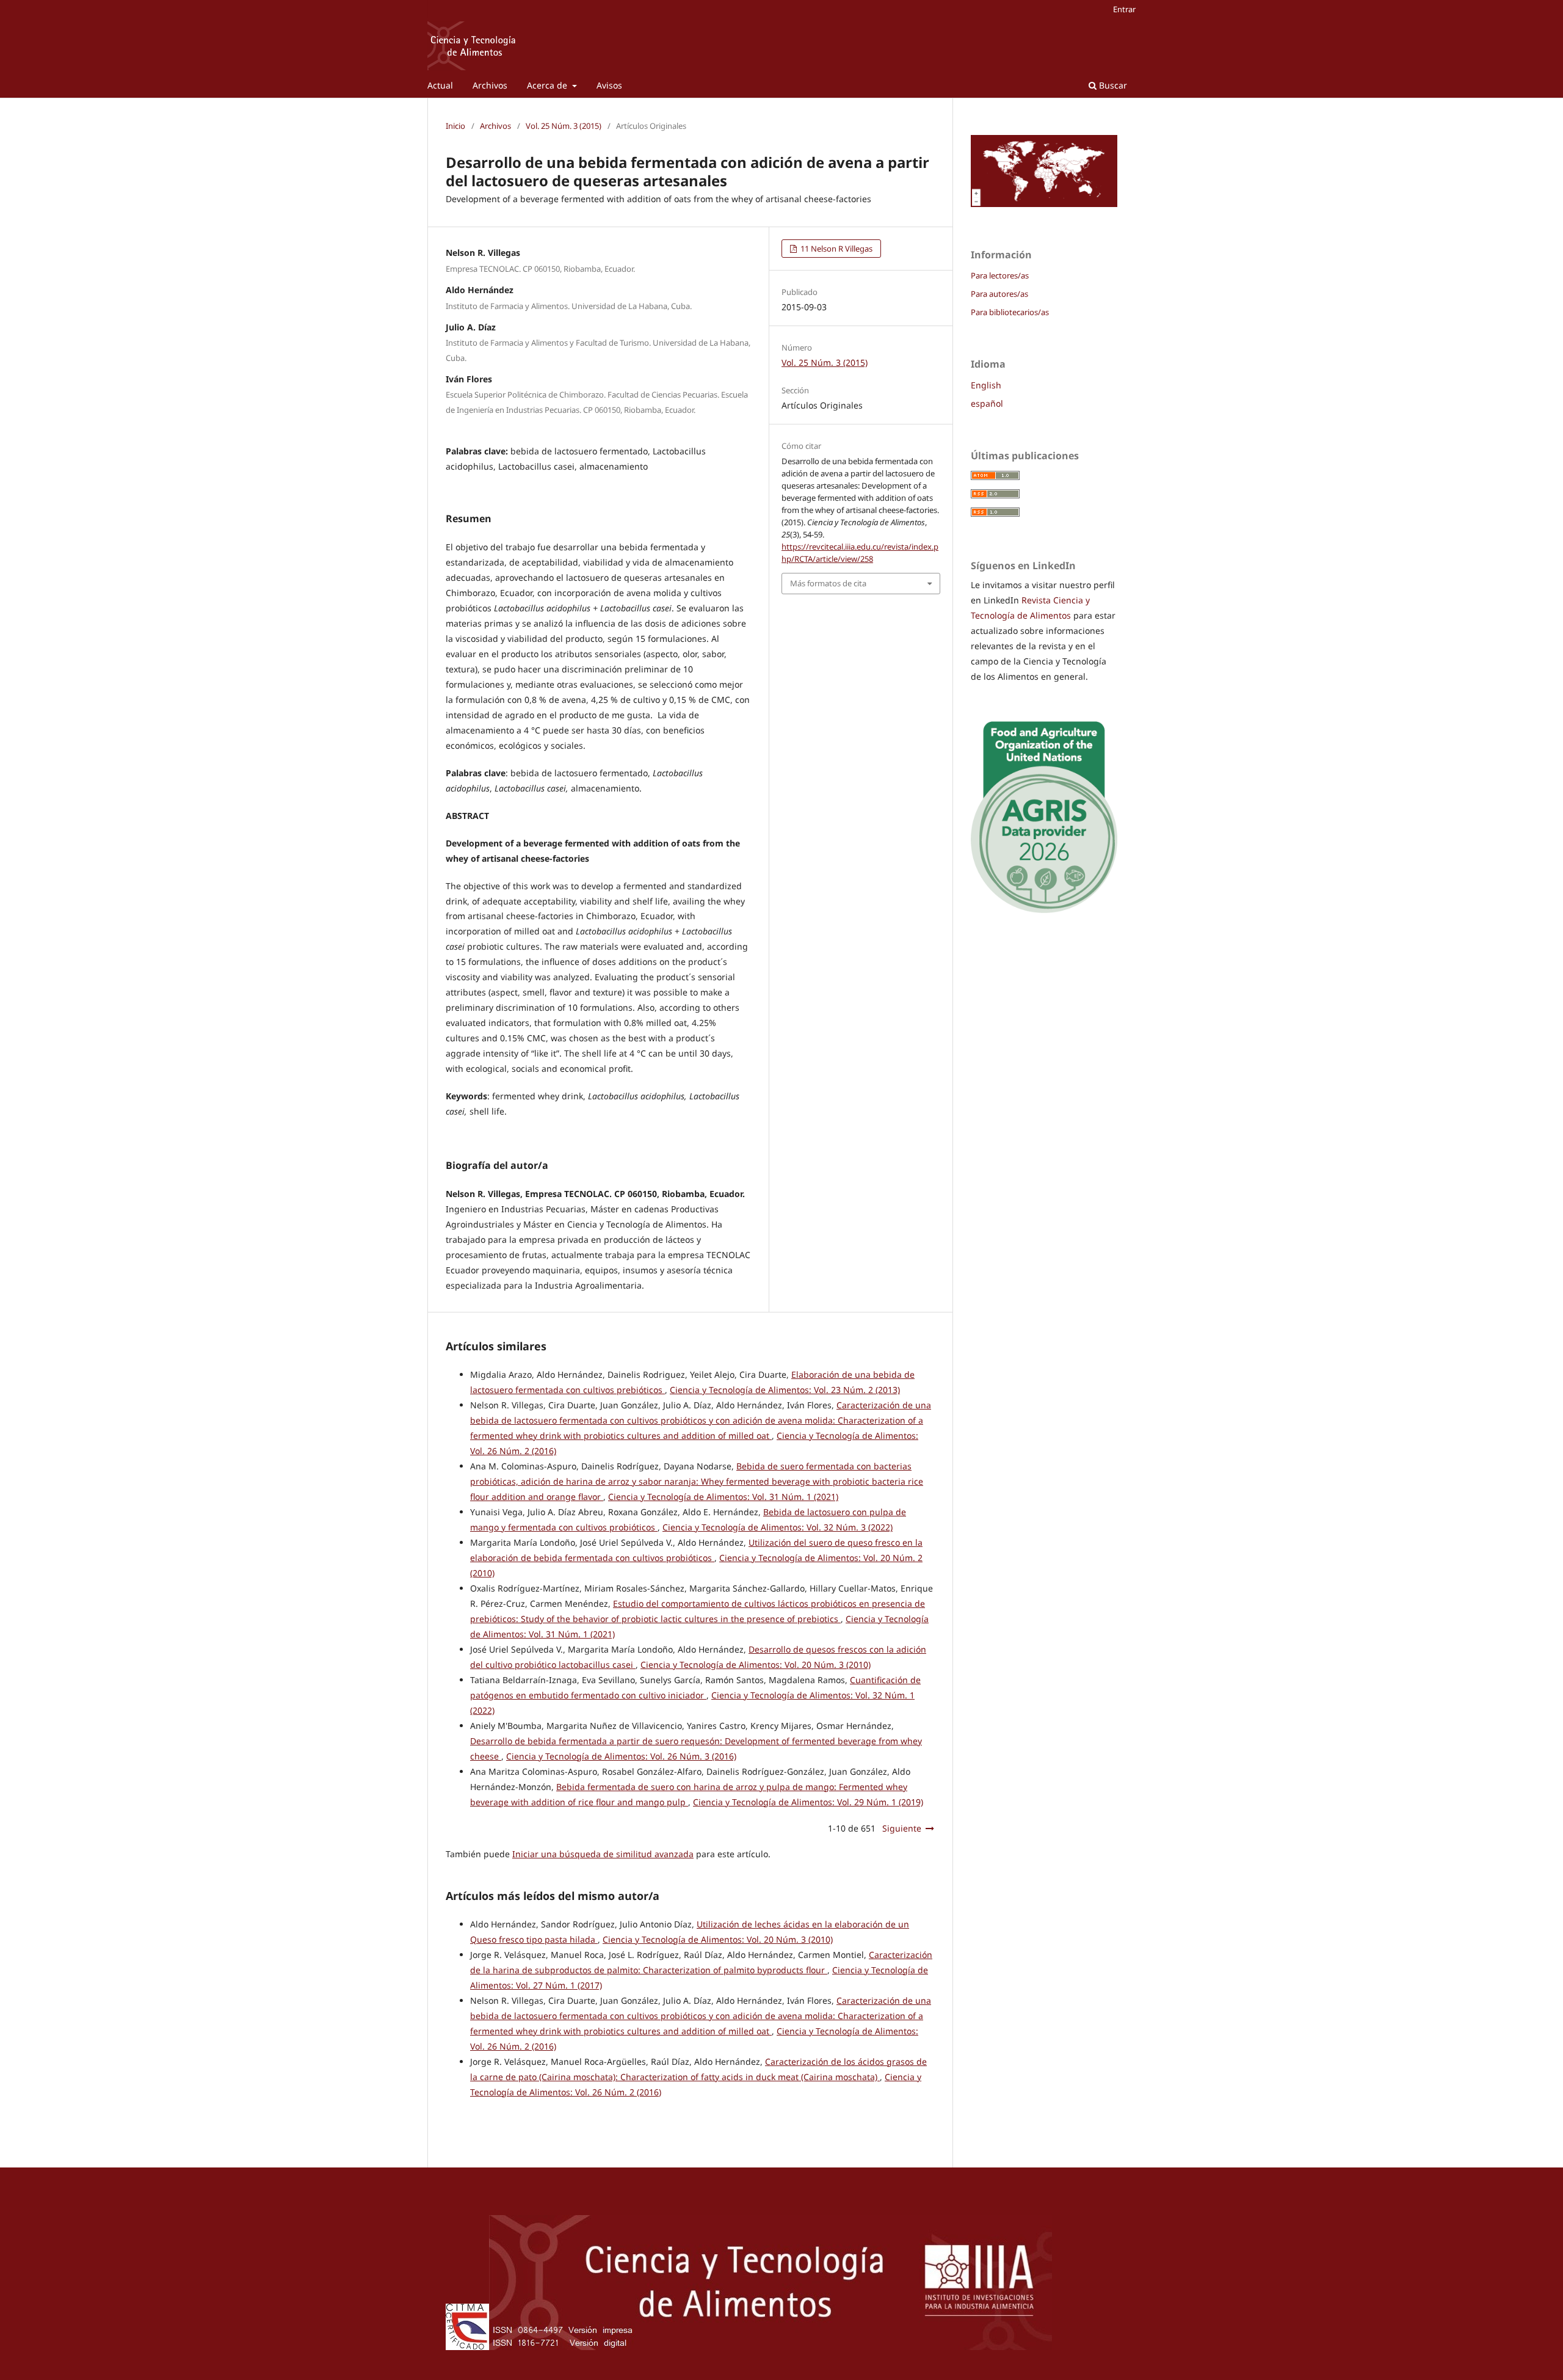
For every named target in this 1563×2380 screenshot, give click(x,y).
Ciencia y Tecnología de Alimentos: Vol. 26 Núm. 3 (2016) (621, 1756)
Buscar (1112, 85)
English (986, 385)
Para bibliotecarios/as (1010, 312)
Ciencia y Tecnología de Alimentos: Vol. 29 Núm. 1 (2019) (808, 1802)
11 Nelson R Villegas (836, 249)
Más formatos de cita (828, 583)
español (987, 403)
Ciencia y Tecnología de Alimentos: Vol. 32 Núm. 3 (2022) (778, 1527)
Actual (440, 85)
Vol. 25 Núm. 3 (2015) (564, 126)
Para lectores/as (1000, 275)
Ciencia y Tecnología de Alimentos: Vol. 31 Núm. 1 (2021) (723, 1497)
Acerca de (548, 85)
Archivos (490, 85)
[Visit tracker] (1044, 204)
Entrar (1124, 9)
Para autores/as (999, 294)
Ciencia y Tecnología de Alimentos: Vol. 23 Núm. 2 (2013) (785, 1390)
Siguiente (902, 1828)
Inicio (455, 126)
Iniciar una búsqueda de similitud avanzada (603, 1854)
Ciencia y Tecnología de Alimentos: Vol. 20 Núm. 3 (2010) (756, 1665)
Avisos (609, 85)
